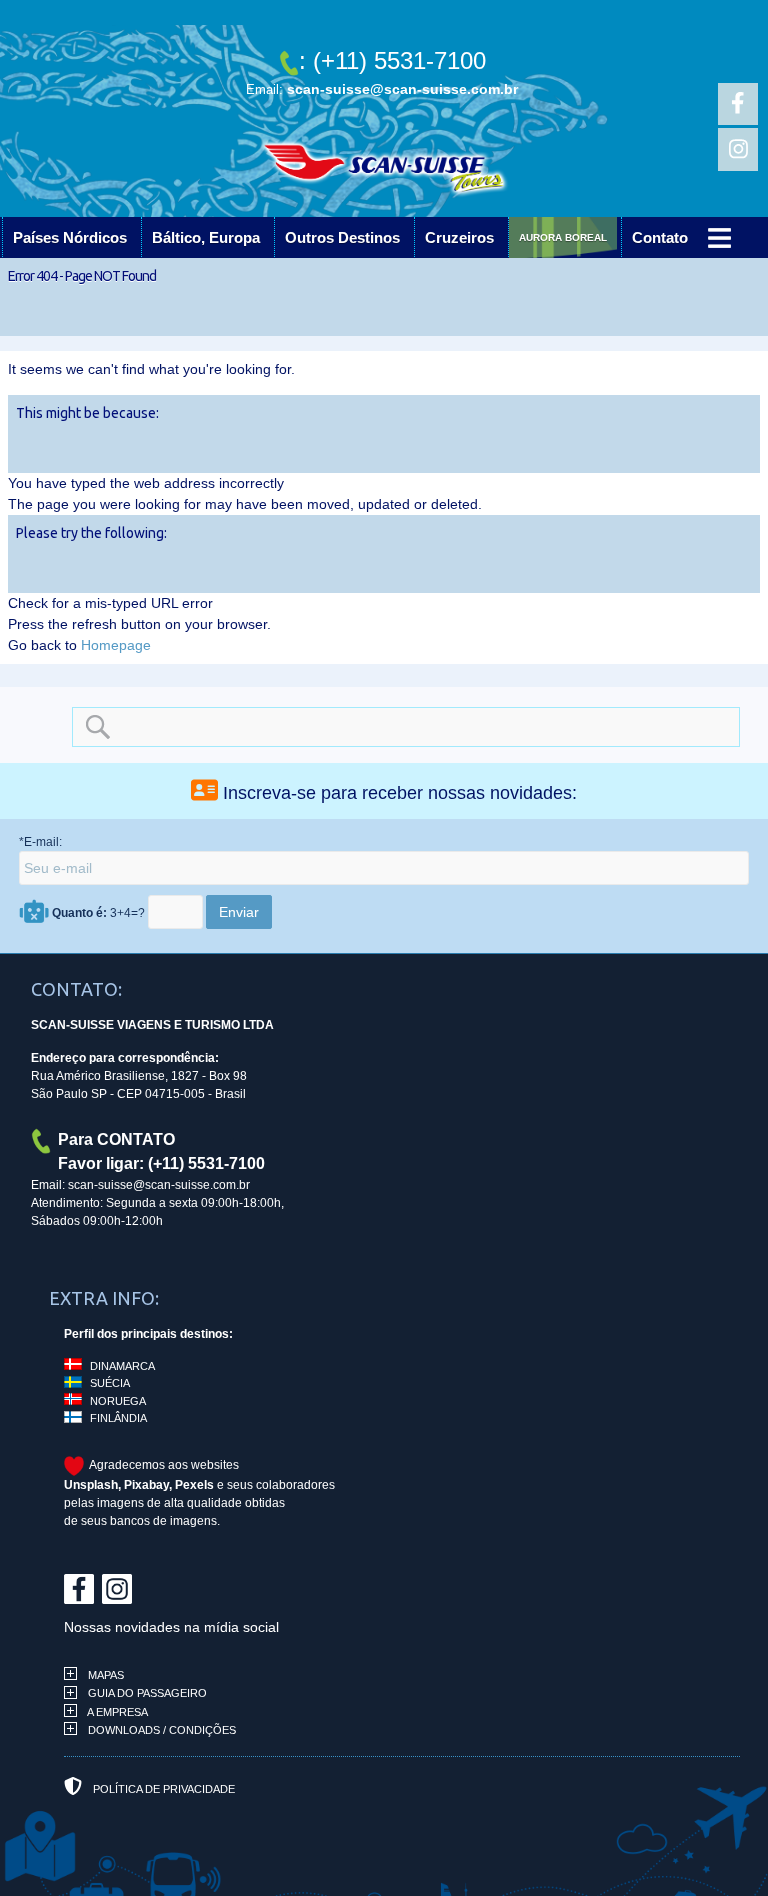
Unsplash (91, 1485)
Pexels (194, 1485)
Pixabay (146, 1485)
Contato (706, 237)
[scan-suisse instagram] (738, 149)
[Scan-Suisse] (384, 175)
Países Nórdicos (70, 237)
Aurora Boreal (586, 237)
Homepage (116, 645)
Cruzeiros (459, 237)
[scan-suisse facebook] (738, 104)
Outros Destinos (342, 237)
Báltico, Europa (206, 237)
